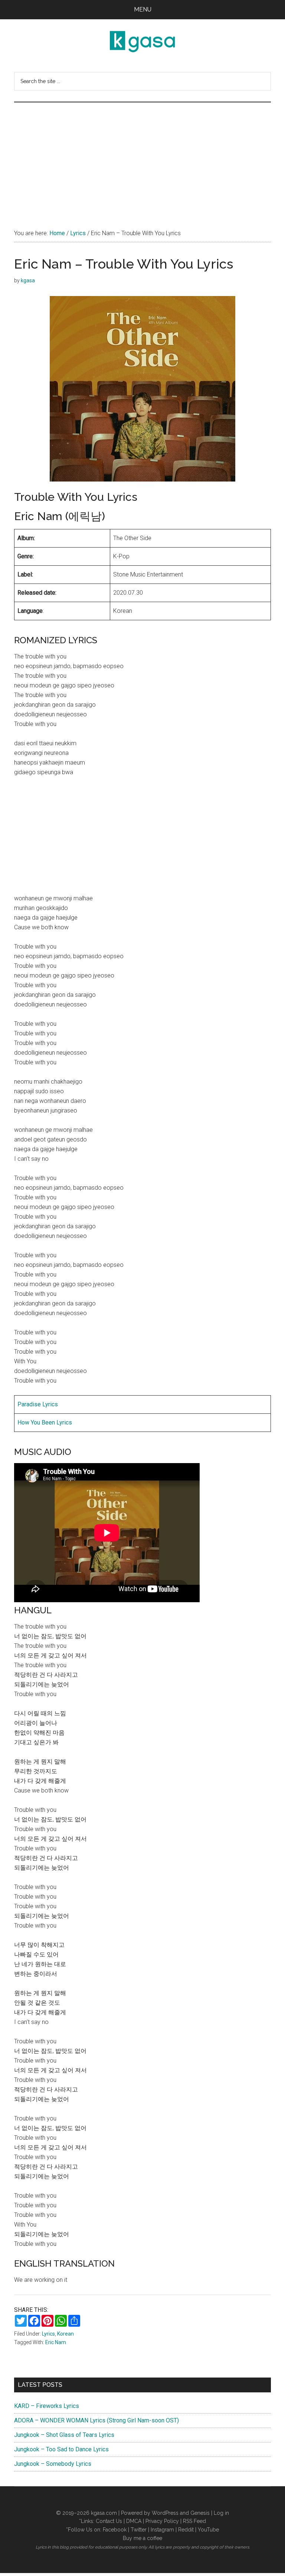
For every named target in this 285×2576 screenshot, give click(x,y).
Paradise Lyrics (38, 1404)
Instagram (162, 2530)
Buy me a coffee (142, 2538)
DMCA (134, 2521)
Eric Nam (56, 2342)
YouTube (208, 2530)
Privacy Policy (162, 2521)
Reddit (186, 2530)
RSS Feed (194, 2521)
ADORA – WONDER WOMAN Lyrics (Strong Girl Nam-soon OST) (96, 2420)
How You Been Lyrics (45, 1422)
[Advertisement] (143, 158)
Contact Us (109, 2521)
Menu (143, 9)
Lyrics (48, 2334)
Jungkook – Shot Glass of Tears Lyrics (64, 2435)
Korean (65, 2334)
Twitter (139, 2530)
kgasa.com (104, 2513)
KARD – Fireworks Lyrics (47, 2406)
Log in (221, 2513)
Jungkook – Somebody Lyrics (53, 2464)
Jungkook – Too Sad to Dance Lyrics (61, 2449)
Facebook (115, 2530)
